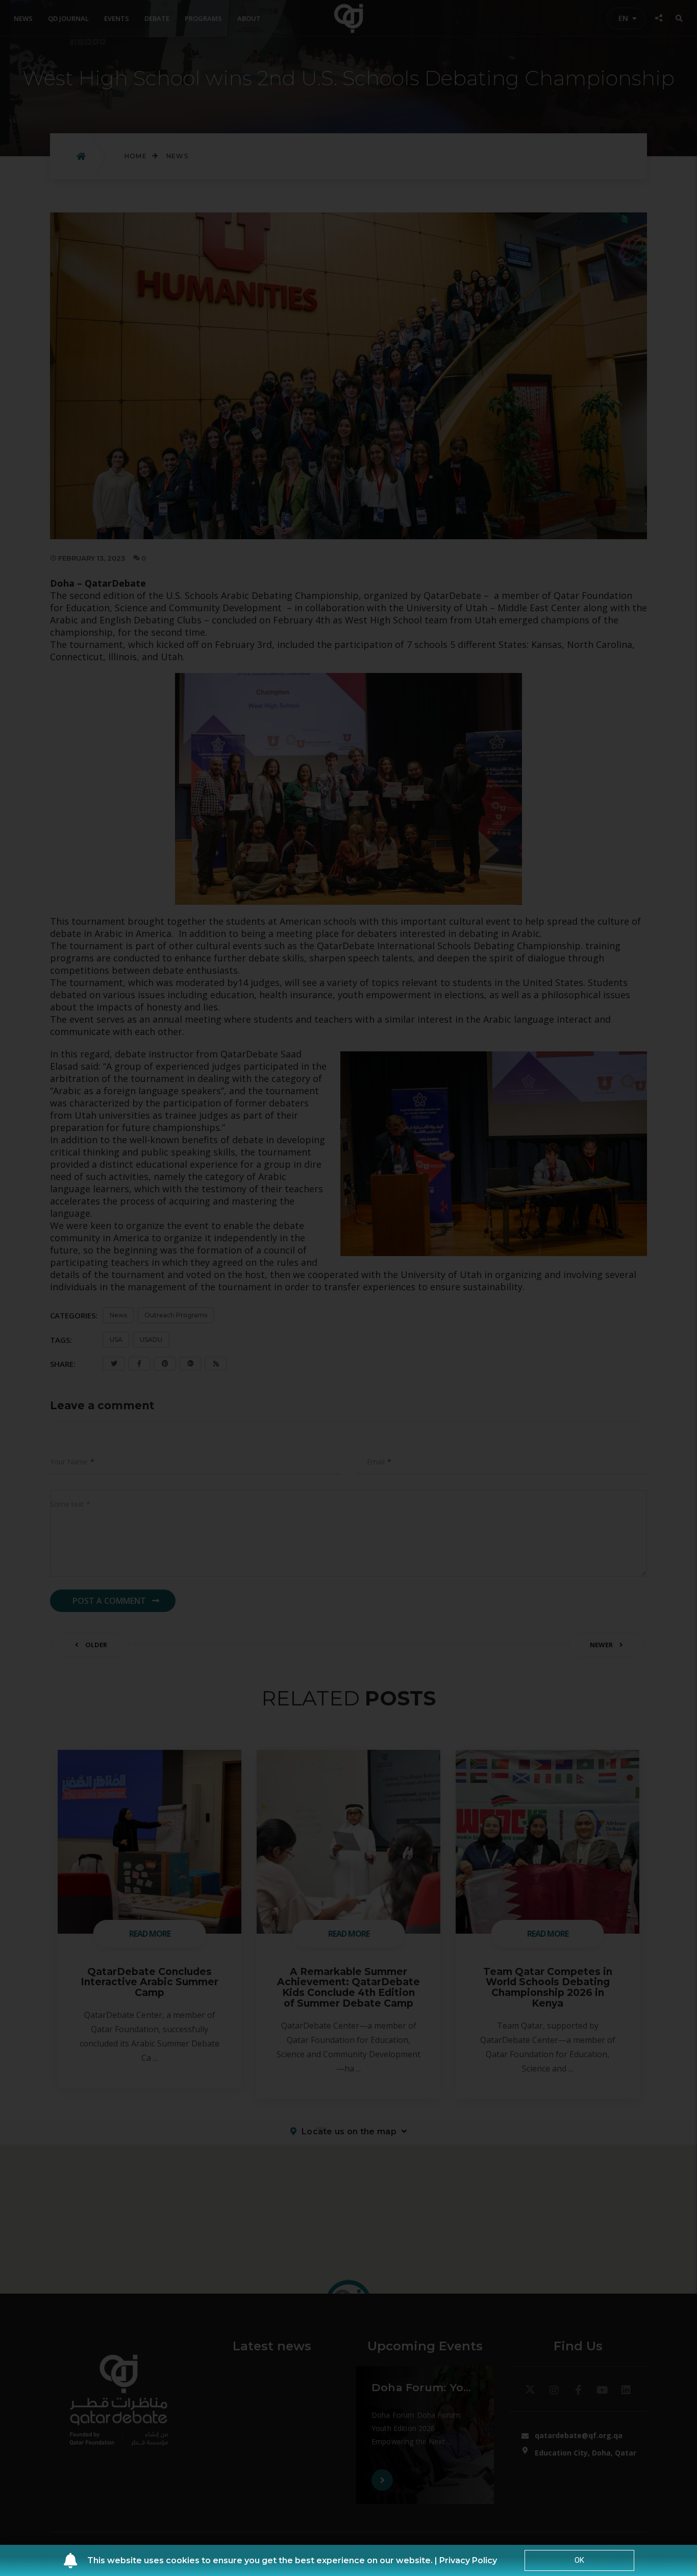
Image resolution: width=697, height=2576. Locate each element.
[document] (348, 1288)
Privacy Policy (468, 2560)
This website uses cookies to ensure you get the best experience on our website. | (263, 2560)
